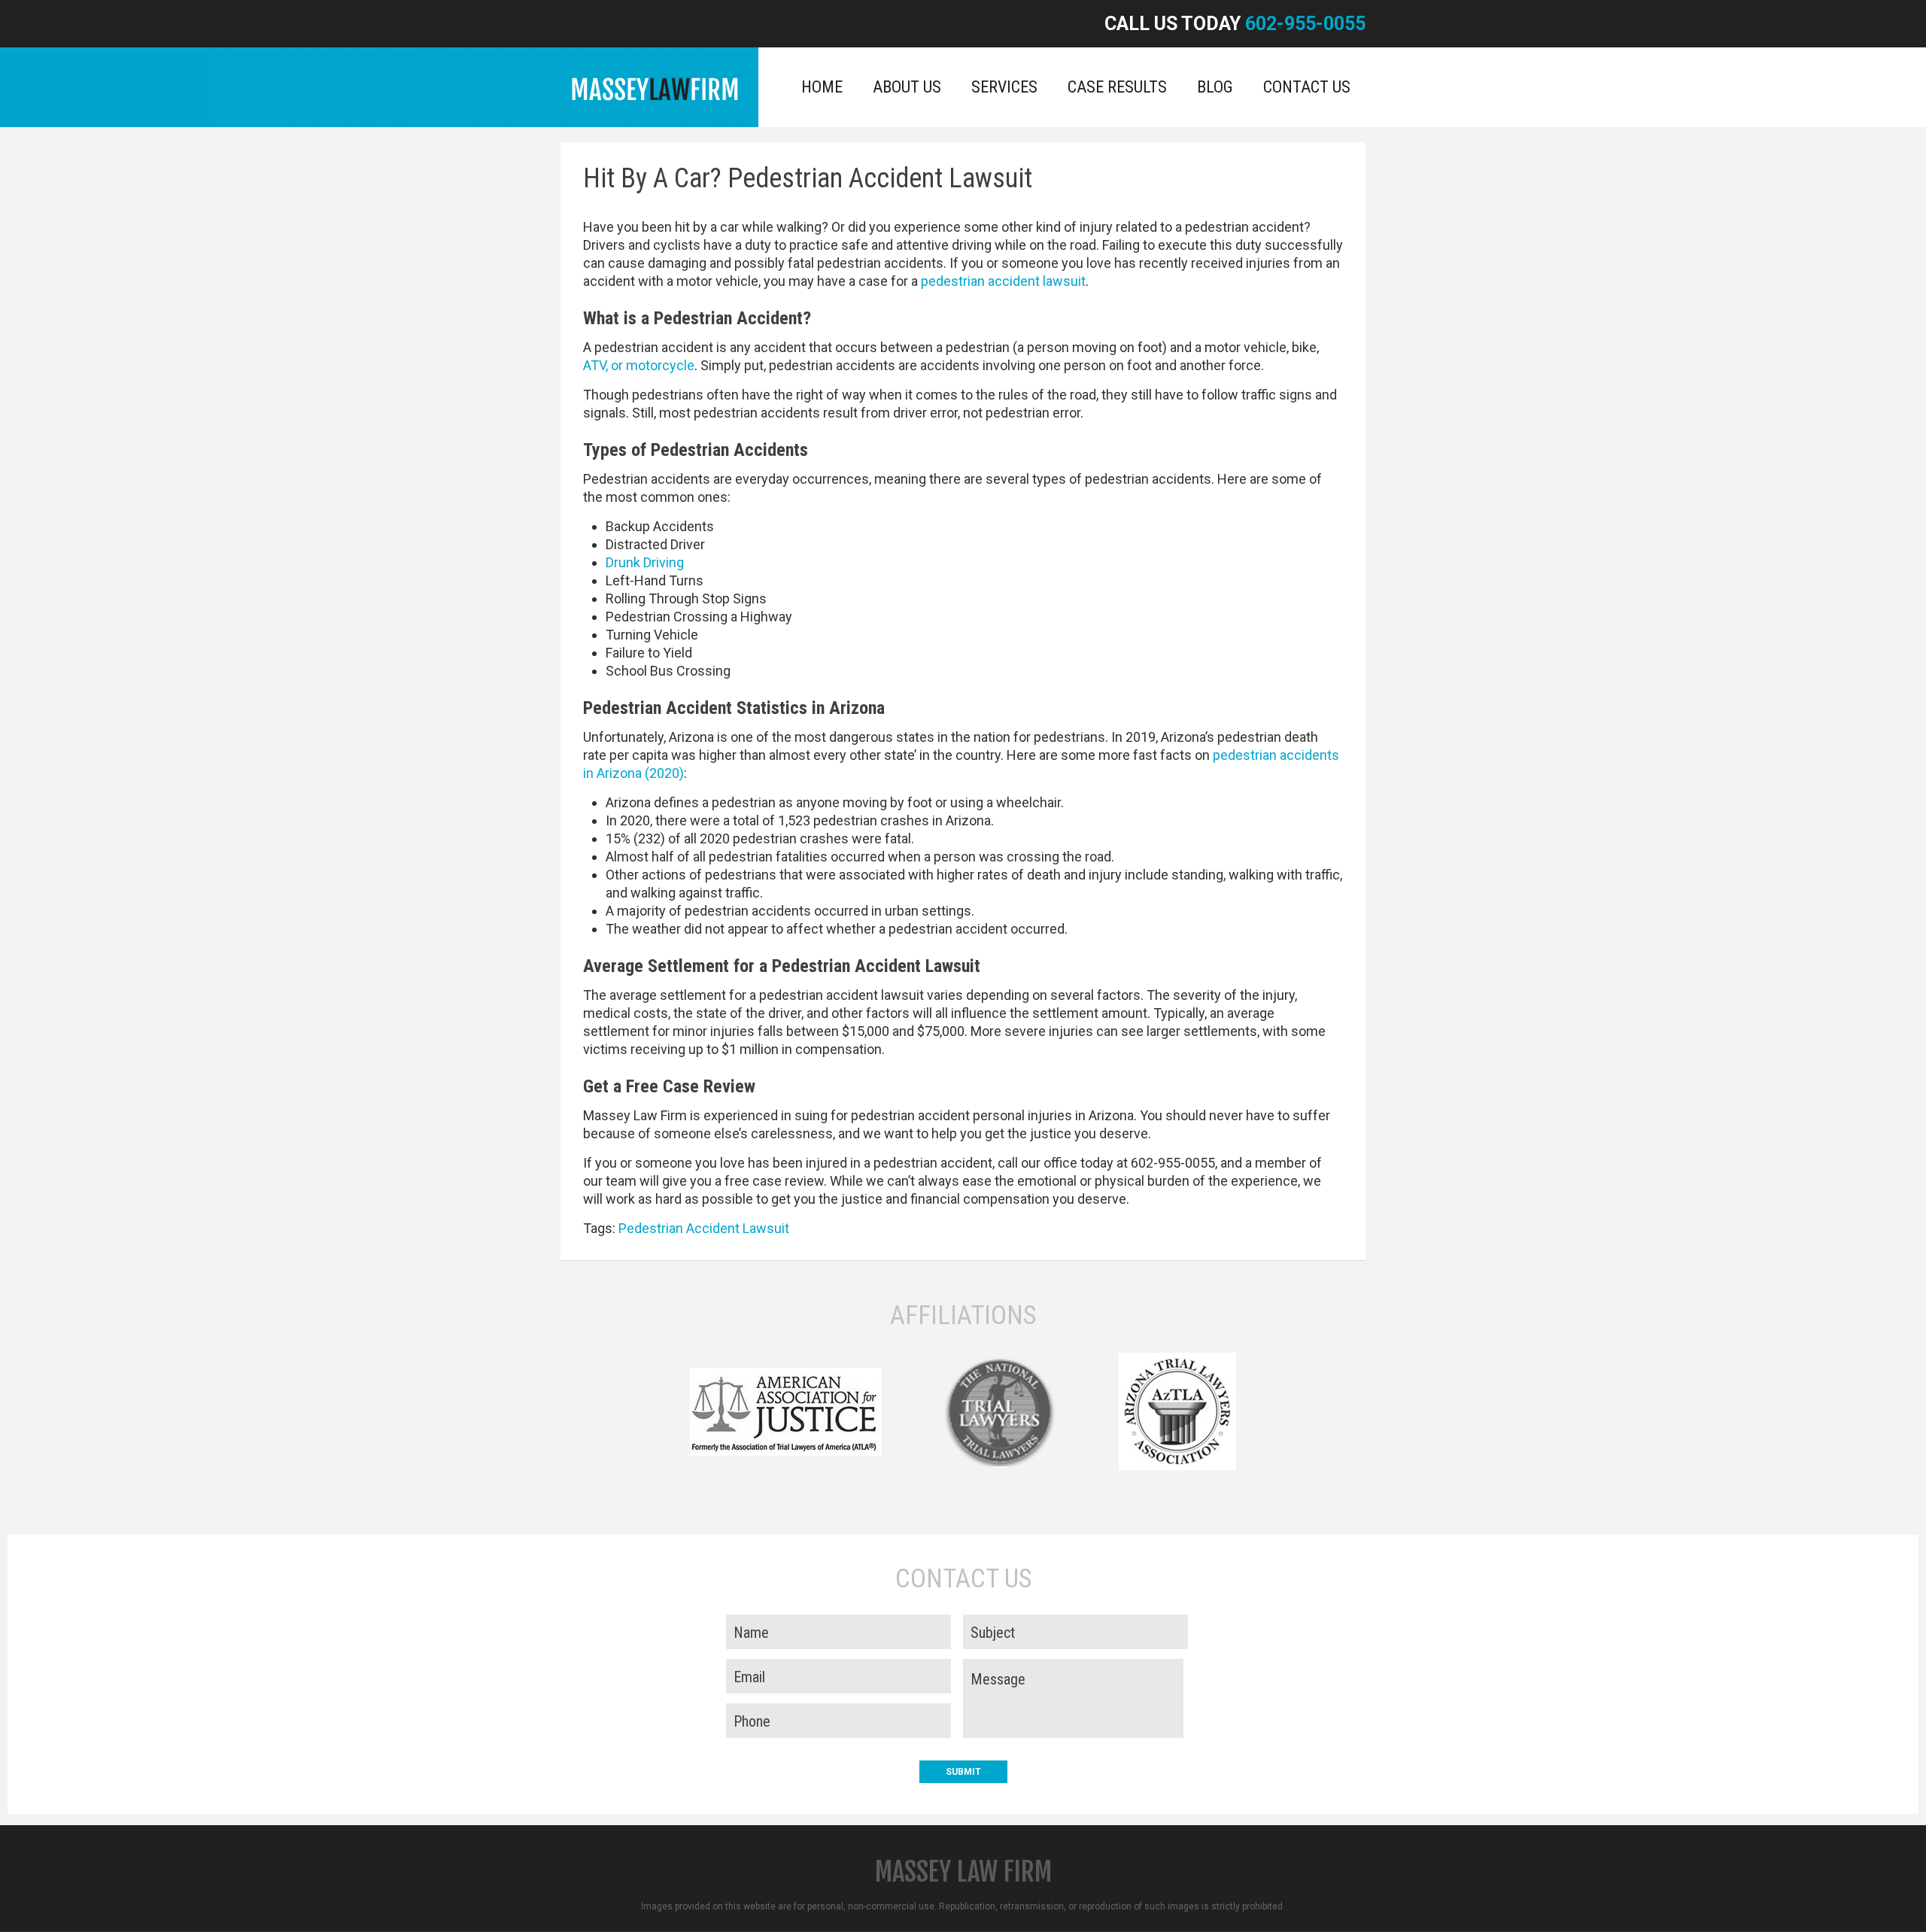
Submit (963, 1772)
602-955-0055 (1305, 24)
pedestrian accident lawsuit (1003, 281)
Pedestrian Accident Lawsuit (704, 1228)
